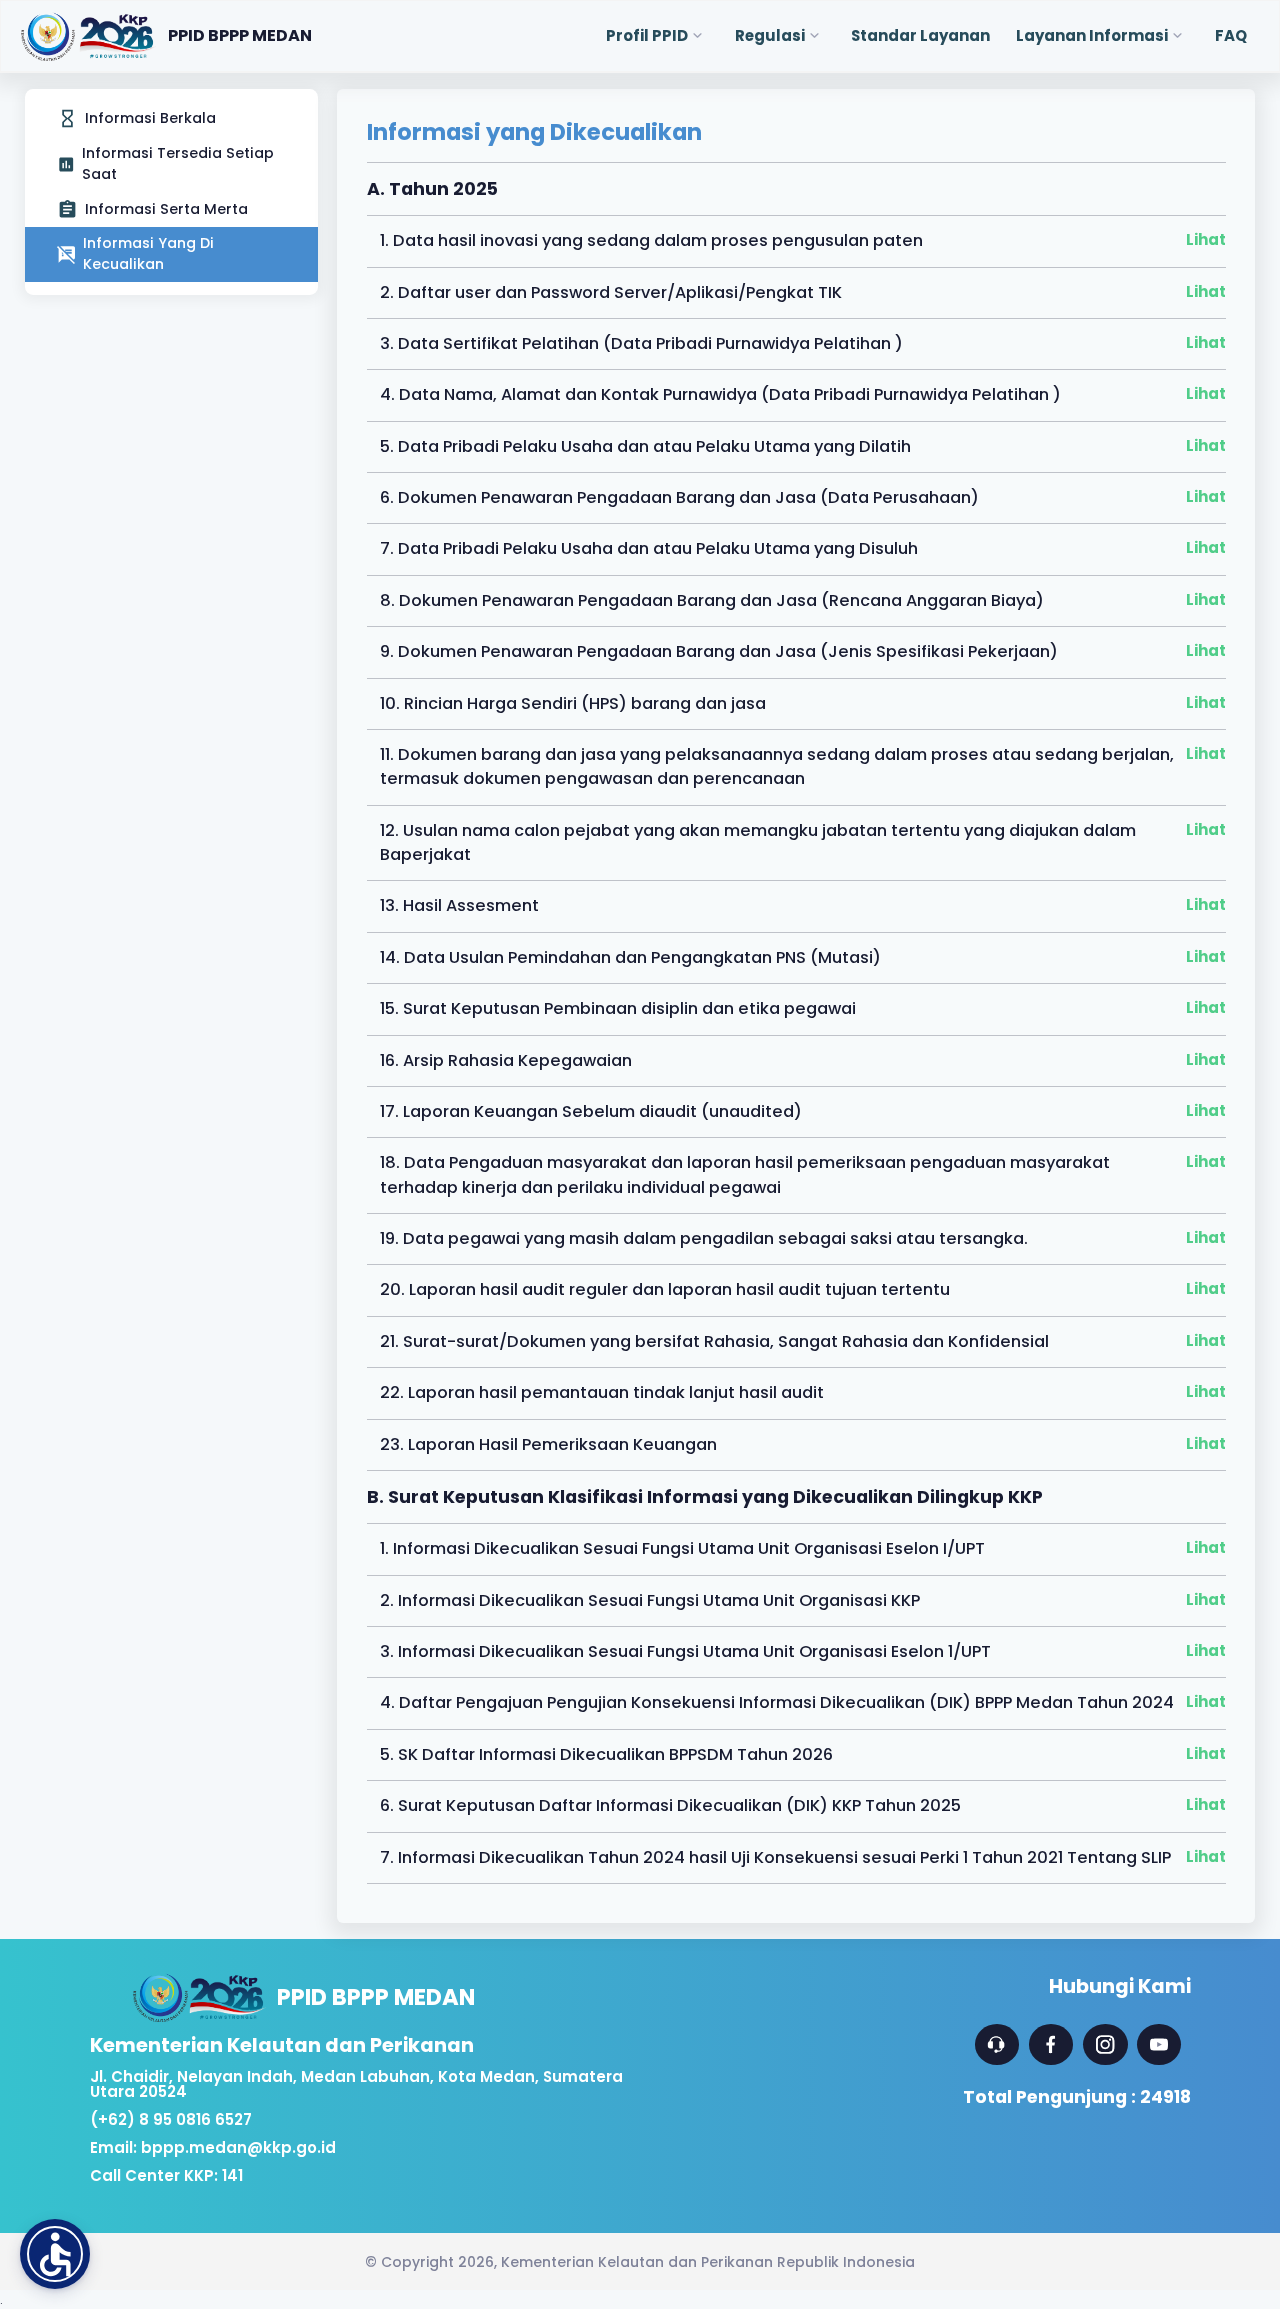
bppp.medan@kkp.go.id (238, 2147)
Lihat (1206, 239)
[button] (55, 2254)
